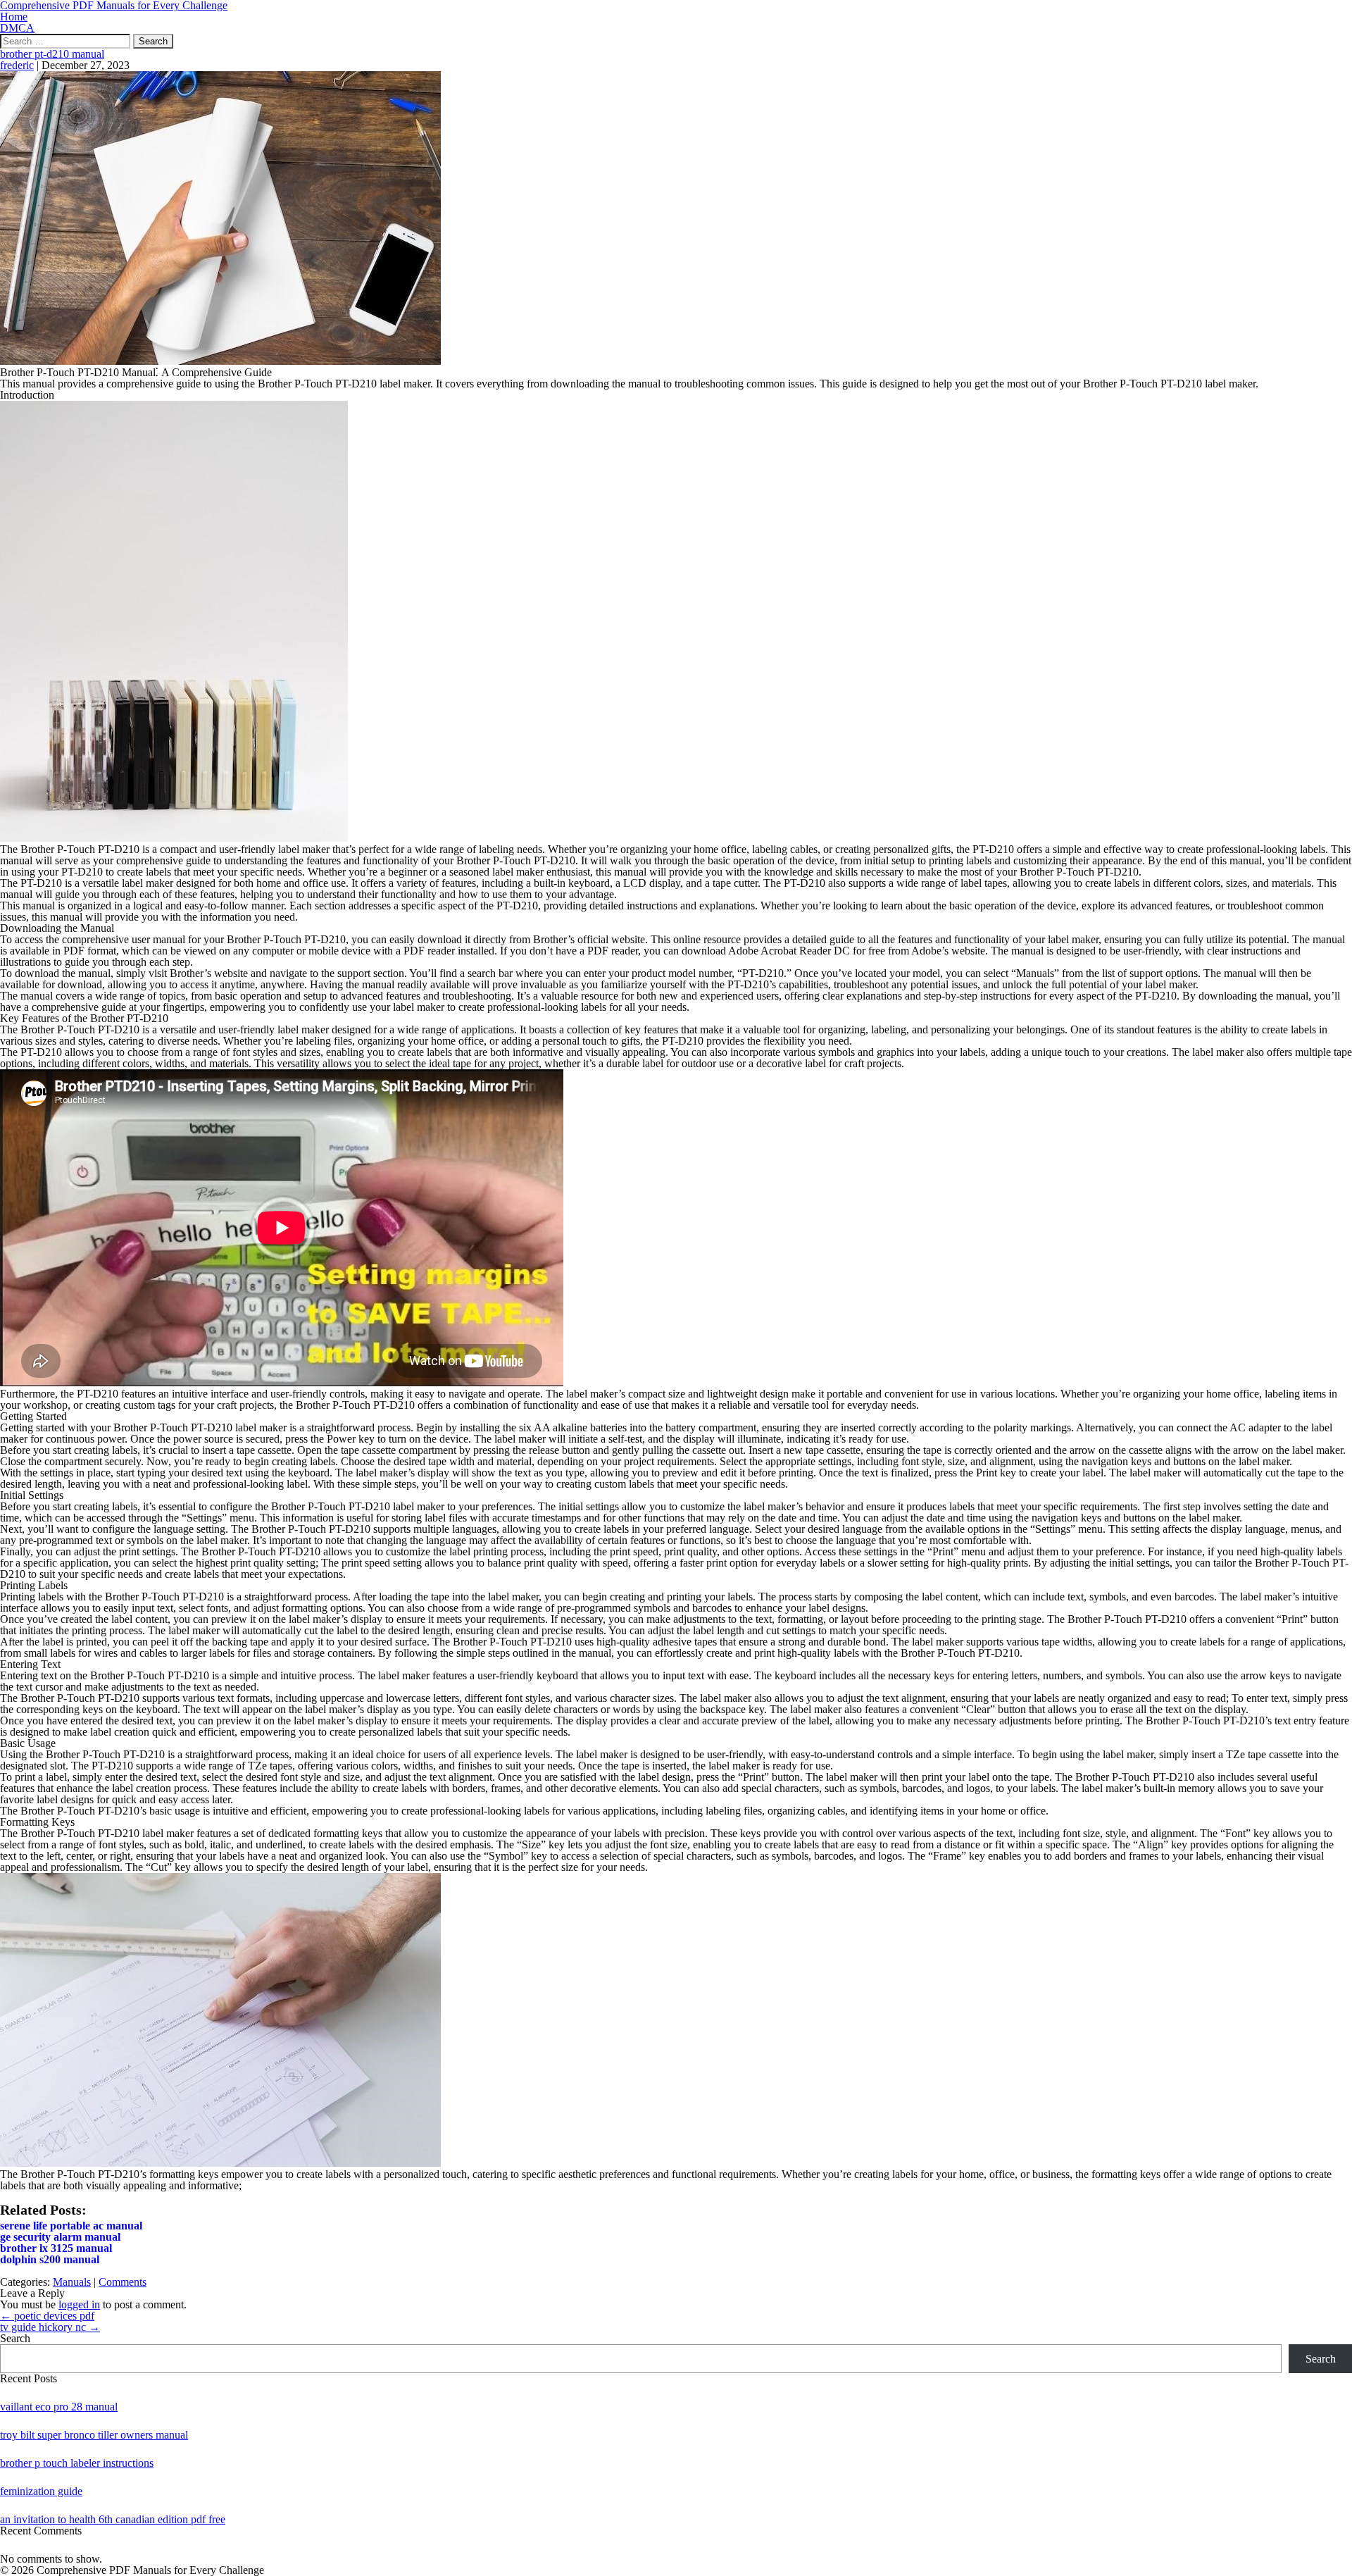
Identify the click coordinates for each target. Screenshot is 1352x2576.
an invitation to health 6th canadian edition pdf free (113, 2519)
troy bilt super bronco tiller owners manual (94, 2435)
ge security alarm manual (60, 2237)
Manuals (72, 2282)
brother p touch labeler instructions (77, 2463)
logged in (79, 2304)
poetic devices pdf (47, 2316)
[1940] (220, 361)
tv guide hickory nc (50, 2327)
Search (15, 2338)
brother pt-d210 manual (52, 54)
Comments (123, 2282)
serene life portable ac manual (71, 2226)
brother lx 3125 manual (56, 2248)
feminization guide (41, 2491)
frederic (17, 65)
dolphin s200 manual (50, 2259)
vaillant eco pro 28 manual (59, 2407)
